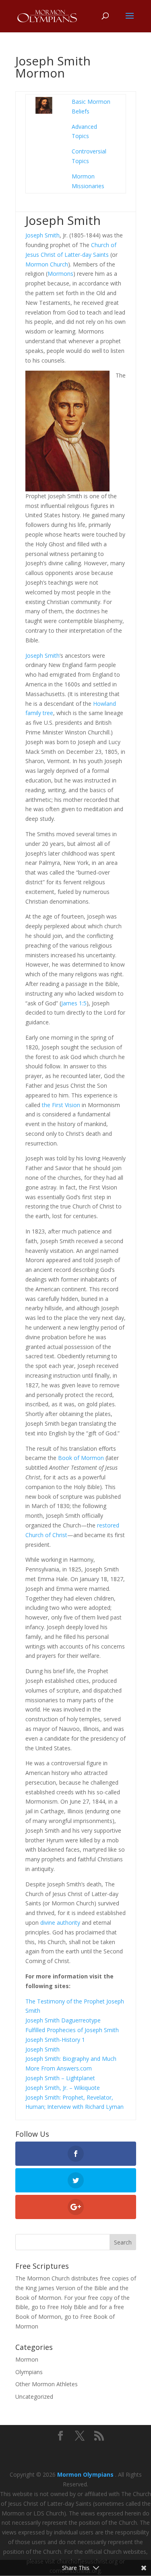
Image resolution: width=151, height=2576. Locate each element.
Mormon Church (47, 264)
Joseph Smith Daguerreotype (63, 2020)
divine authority (60, 1923)
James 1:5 (74, 1003)
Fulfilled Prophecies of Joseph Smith (72, 2030)
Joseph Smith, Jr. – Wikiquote (63, 2088)
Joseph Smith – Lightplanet (60, 2078)
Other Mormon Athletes (47, 2384)
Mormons (60, 274)
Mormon (27, 2359)
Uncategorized (34, 2397)
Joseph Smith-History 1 (55, 2040)
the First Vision (61, 1105)
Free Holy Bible (67, 2307)
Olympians (29, 2372)
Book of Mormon (81, 1458)
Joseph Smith (42, 235)
